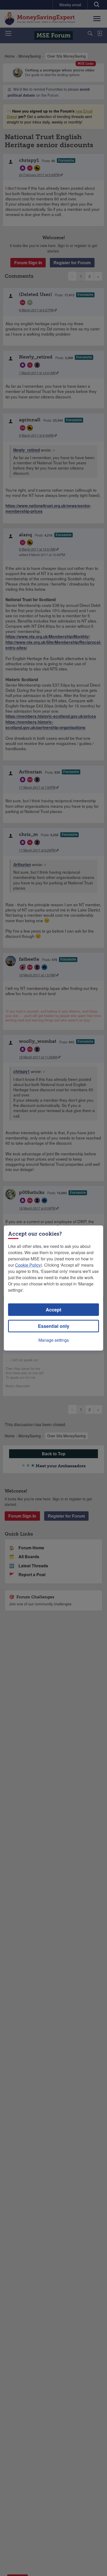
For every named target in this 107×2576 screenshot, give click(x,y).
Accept (53, 1310)
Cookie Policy (28, 1265)
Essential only (54, 1326)
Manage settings (54, 1340)
